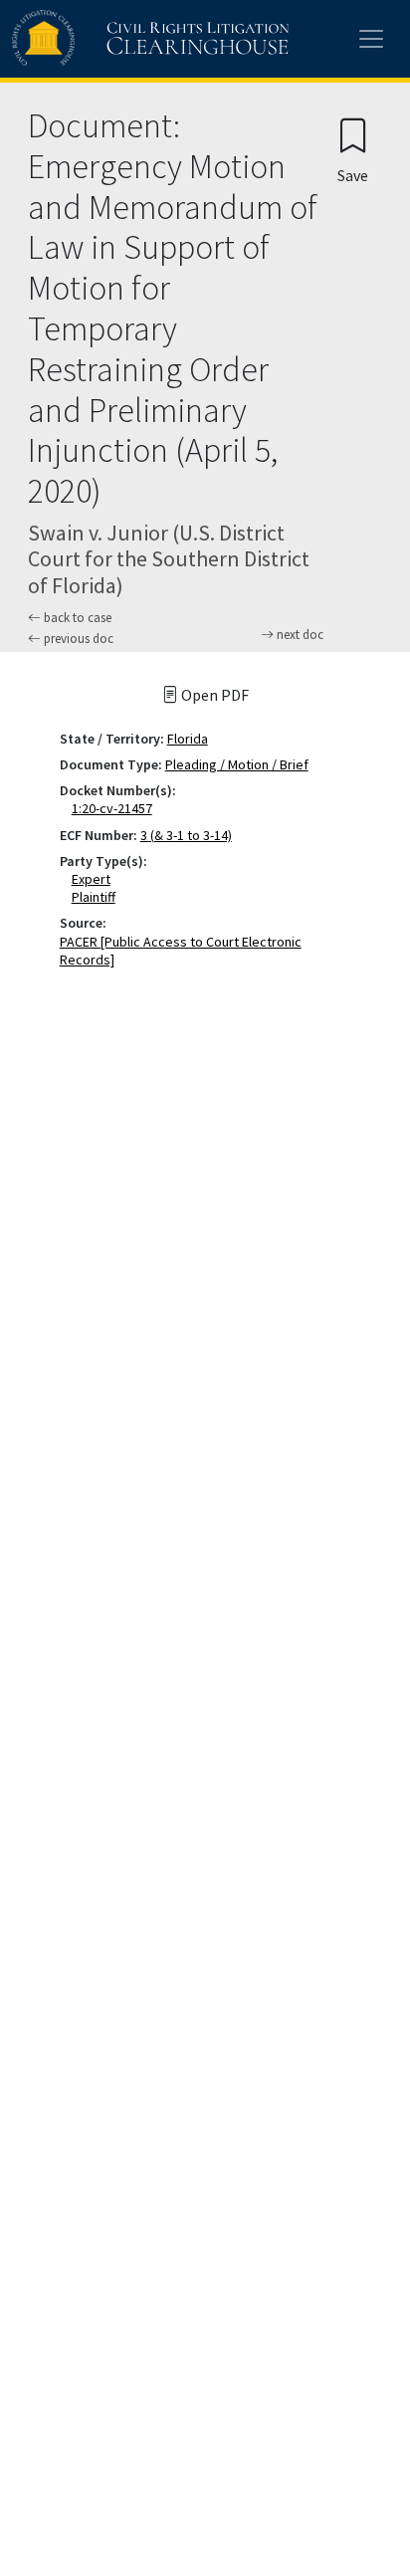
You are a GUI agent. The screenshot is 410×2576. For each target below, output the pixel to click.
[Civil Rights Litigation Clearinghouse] (111, 39)
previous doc (77, 639)
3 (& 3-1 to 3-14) (186, 835)
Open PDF (213, 695)
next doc (299, 635)
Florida (188, 739)
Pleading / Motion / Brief (237, 764)
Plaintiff (98, 897)
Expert (95, 879)
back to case (76, 618)
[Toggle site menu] (371, 39)
